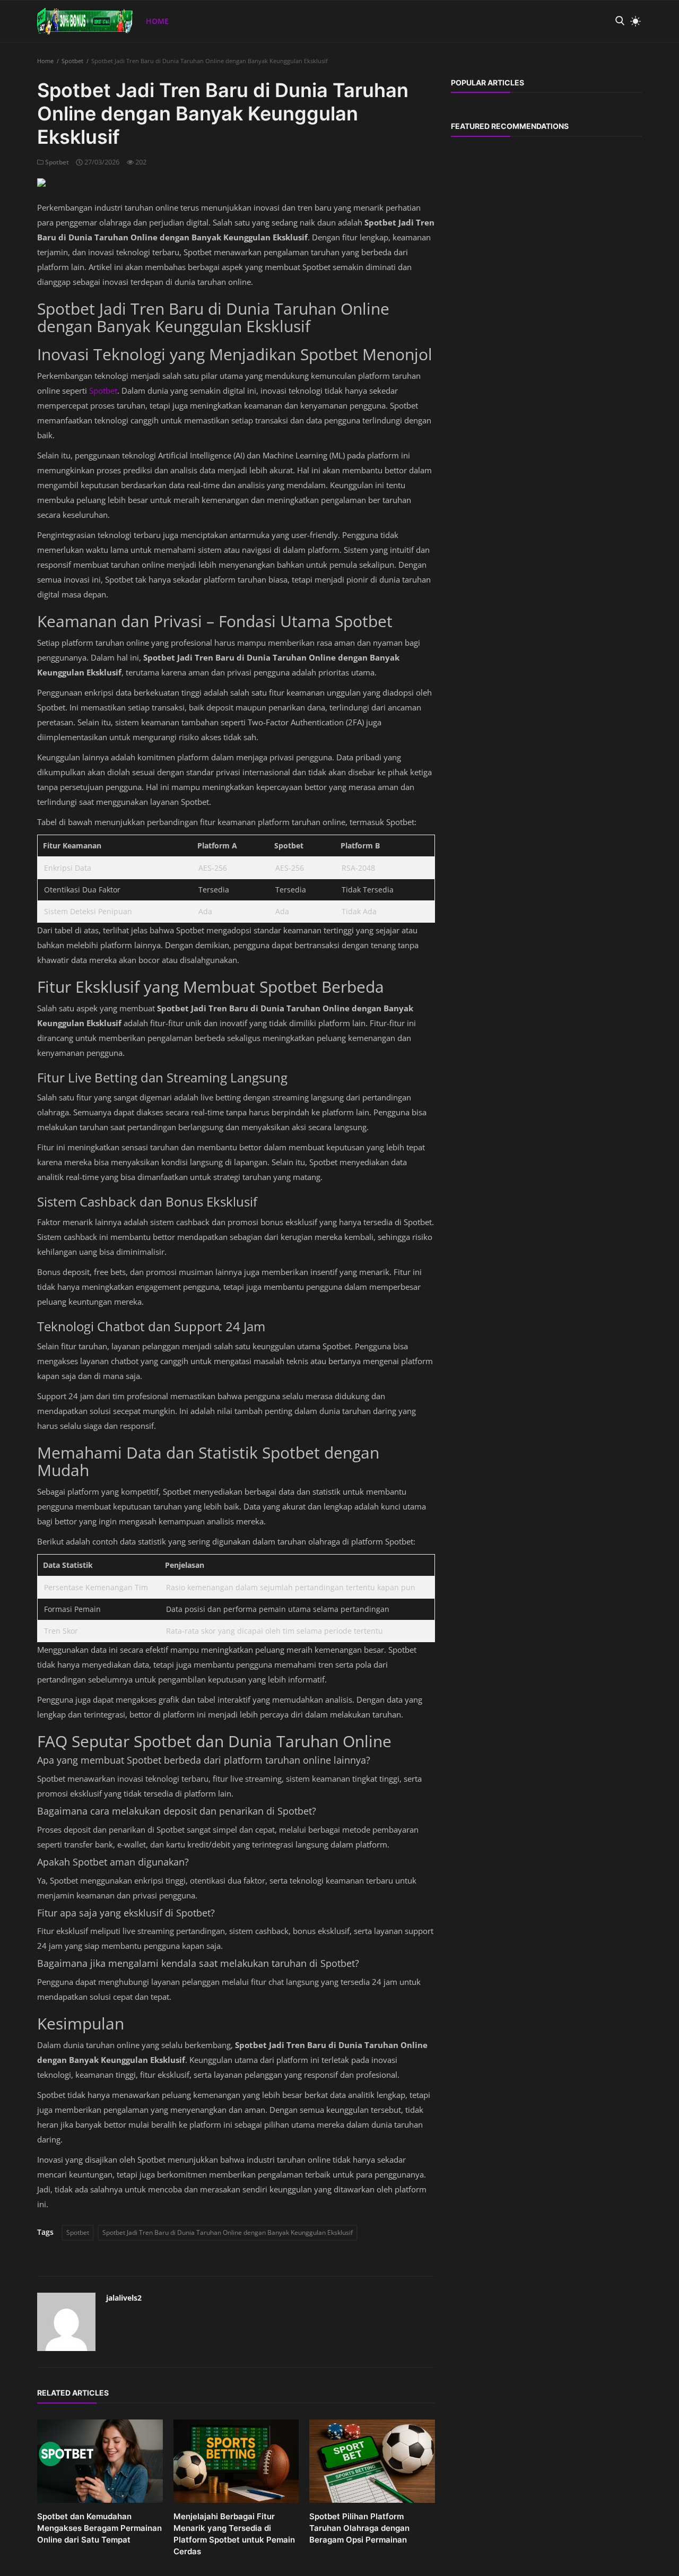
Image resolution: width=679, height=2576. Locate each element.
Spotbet (72, 61)
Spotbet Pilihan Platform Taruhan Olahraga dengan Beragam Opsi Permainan (359, 2528)
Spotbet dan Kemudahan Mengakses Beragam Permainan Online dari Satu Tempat (99, 2528)
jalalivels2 (124, 2298)
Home (157, 21)
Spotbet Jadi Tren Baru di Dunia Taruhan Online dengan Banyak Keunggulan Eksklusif (228, 2232)
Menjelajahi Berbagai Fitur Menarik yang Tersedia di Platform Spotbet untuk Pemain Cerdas (234, 2534)
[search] (620, 21)
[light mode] (633, 21)
